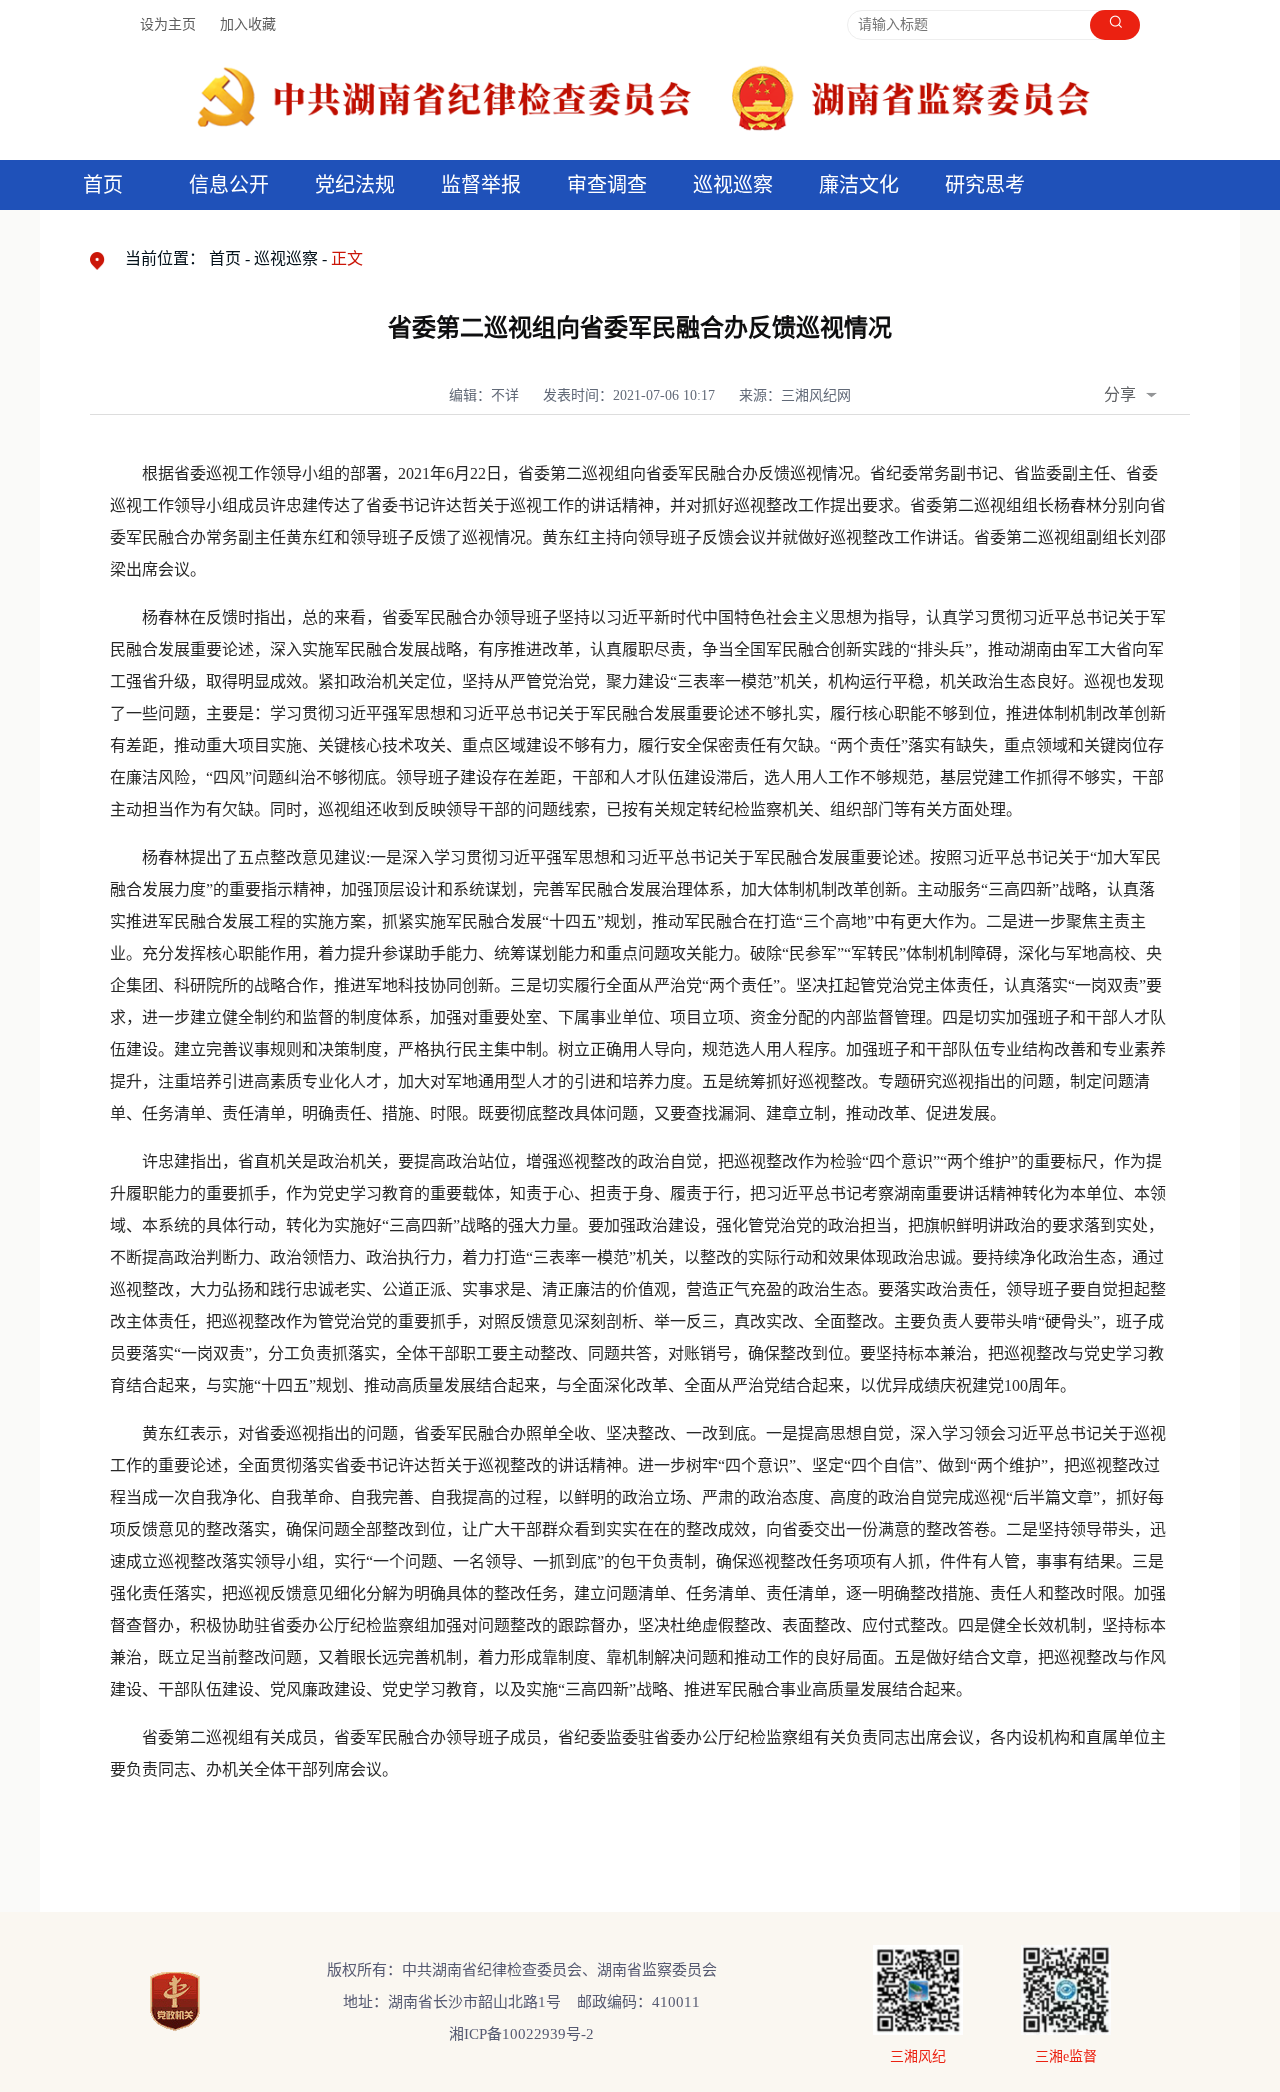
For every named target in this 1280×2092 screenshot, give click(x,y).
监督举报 (481, 185)
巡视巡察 (733, 185)
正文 (347, 258)
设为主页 (168, 24)
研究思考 (985, 185)
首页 (103, 185)
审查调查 (607, 185)
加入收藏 (248, 24)
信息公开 (229, 185)
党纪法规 (355, 185)
